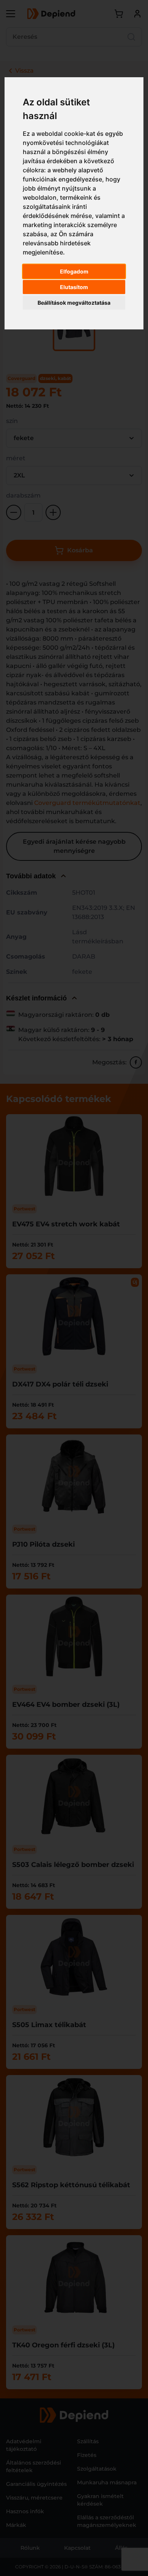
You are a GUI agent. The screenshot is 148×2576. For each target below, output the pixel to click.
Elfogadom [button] (74, 271)
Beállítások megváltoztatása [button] (74, 303)
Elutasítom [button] (74, 287)
